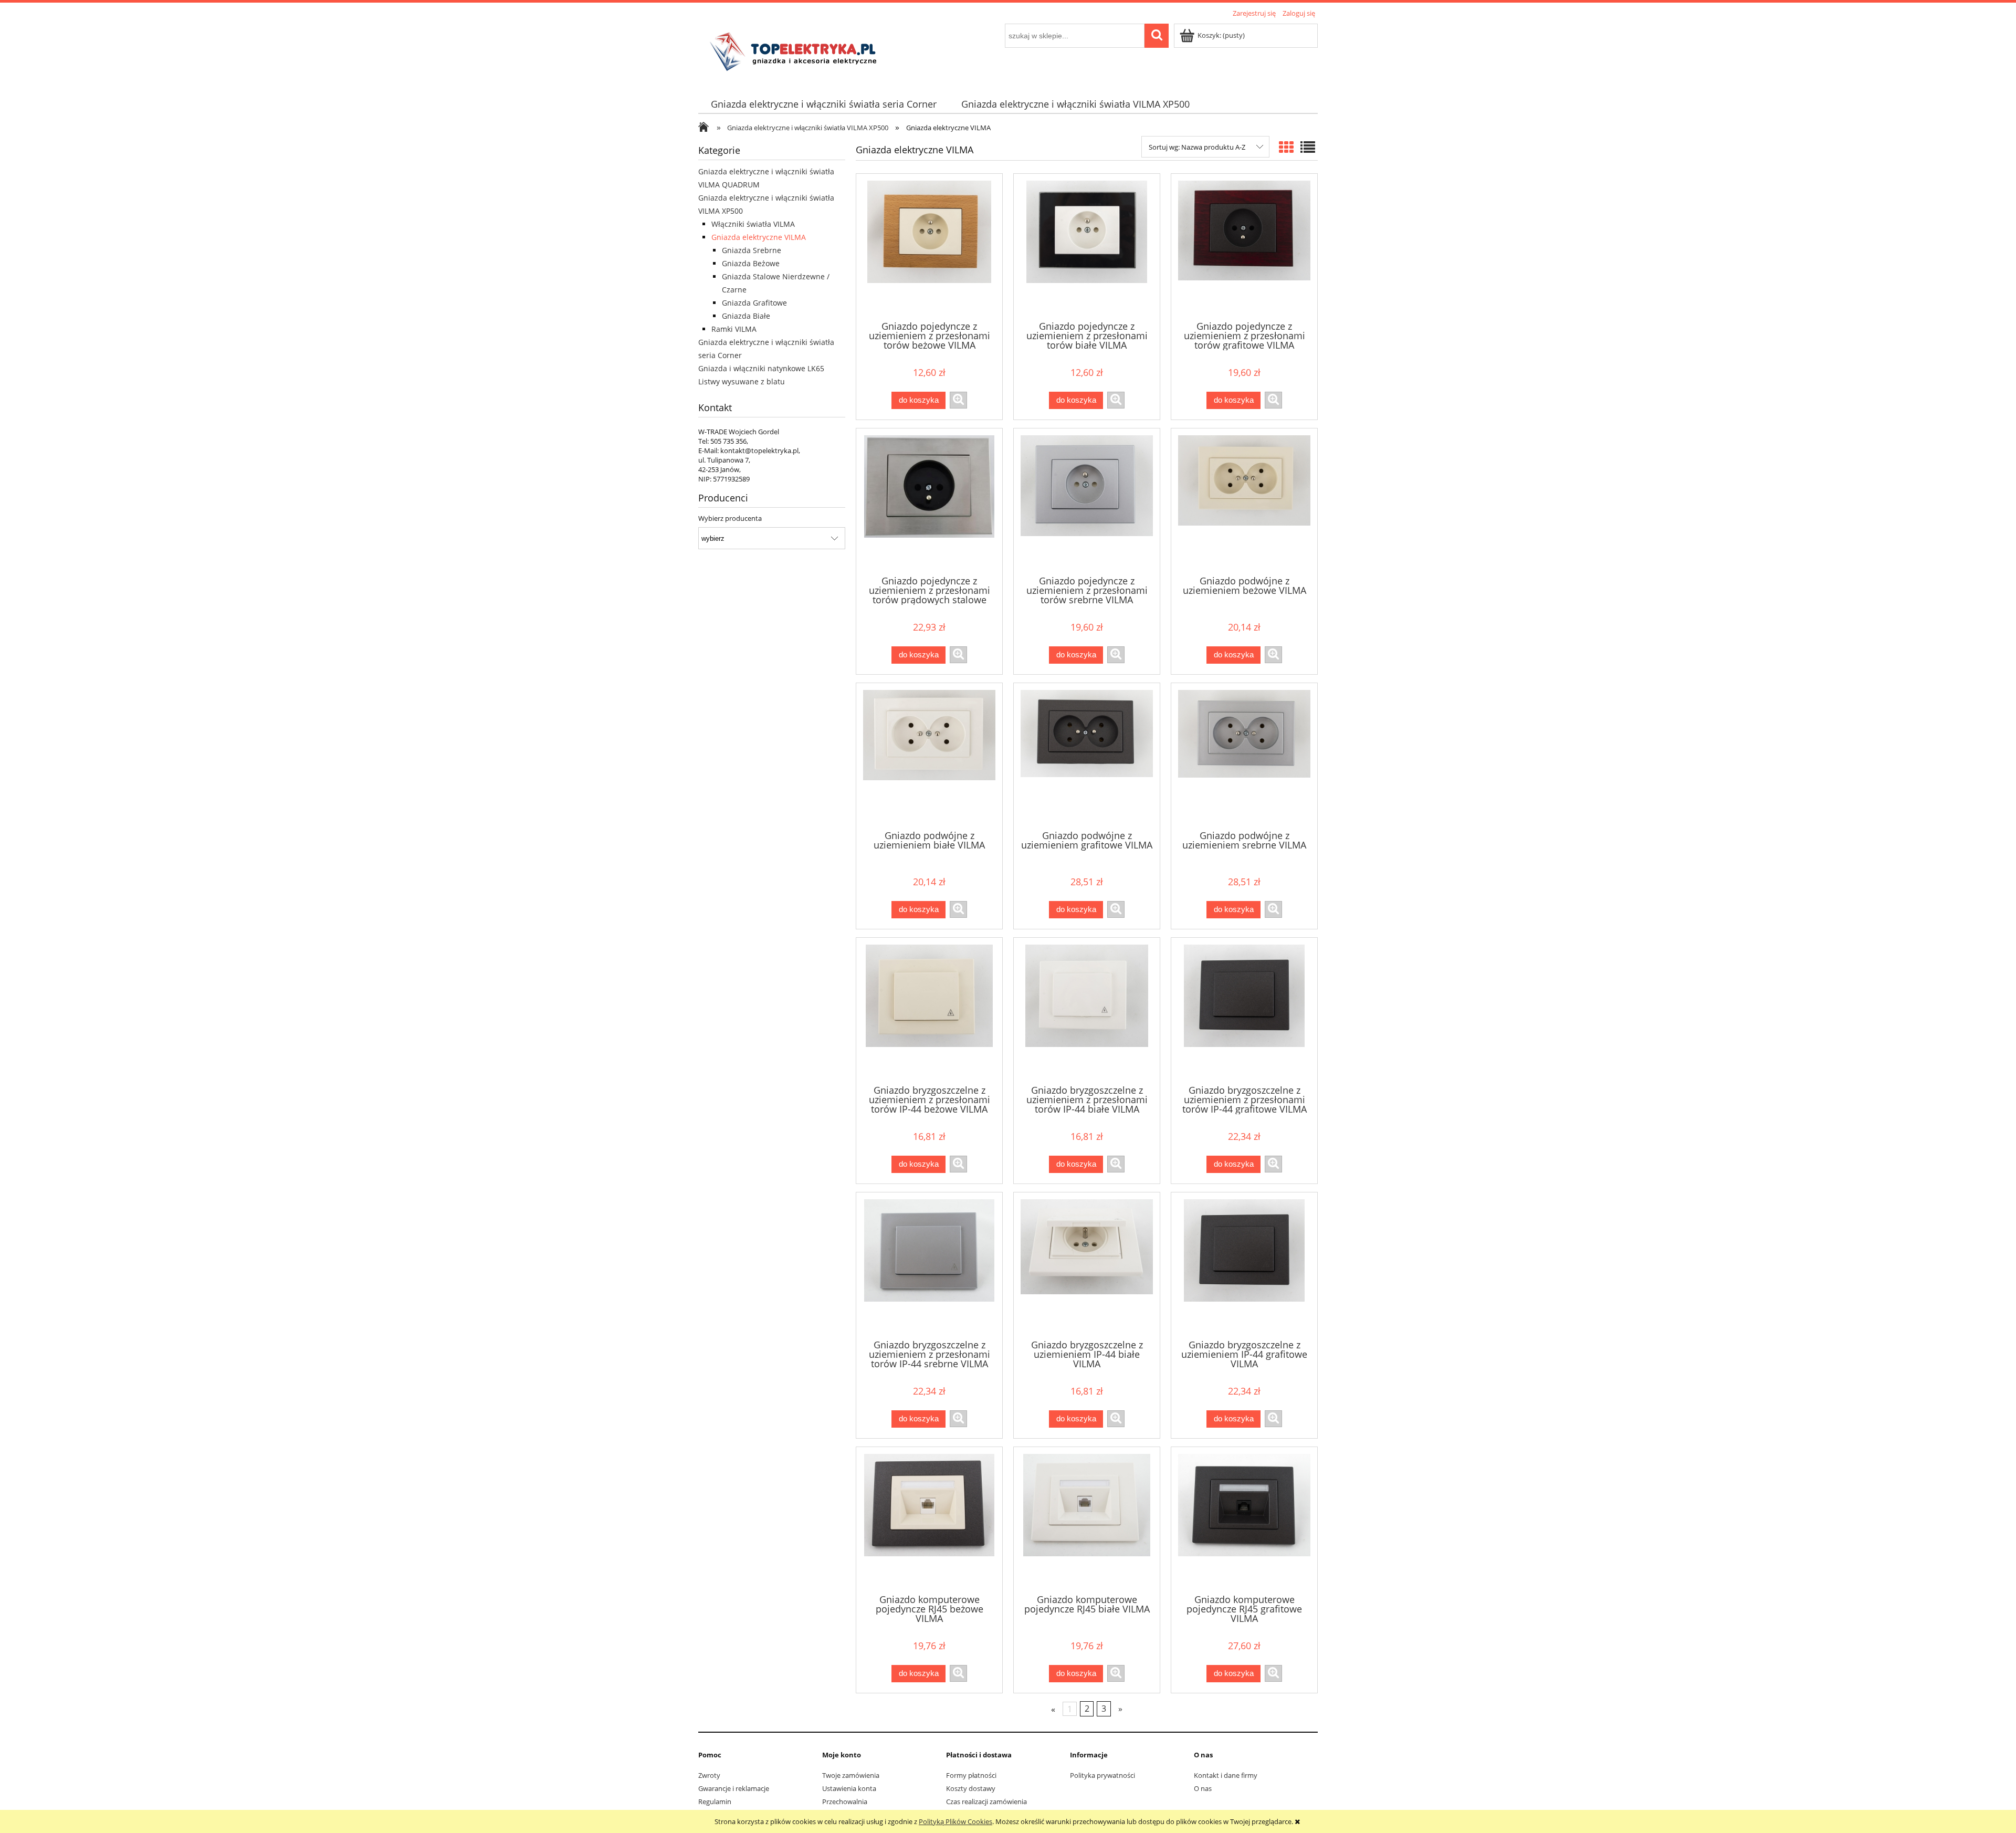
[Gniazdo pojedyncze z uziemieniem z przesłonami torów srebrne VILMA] (1087, 501)
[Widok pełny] (1308, 147)
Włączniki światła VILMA (753, 224)
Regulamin (715, 1801)
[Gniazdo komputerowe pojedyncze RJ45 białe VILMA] (1087, 1520)
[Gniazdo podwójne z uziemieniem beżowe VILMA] (1244, 501)
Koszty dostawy (971, 1788)
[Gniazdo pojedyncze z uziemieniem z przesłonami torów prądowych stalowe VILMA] (929, 501)
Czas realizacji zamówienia (986, 1801)
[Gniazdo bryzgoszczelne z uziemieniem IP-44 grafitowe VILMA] (1244, 1265)
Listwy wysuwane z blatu (742, 381)
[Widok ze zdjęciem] (1286, 147)
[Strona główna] (796, 51)
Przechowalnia (845, 1801)
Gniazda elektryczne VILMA (759, 237)
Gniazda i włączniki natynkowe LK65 (761, 368)
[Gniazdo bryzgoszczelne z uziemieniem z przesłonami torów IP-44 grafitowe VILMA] (1244, 1010)
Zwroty (709, 1775)
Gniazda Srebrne (752, 250)
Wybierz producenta (730, 518)
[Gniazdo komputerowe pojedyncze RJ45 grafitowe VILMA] (1244, 1520)
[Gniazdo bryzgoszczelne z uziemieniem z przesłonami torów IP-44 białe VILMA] (1087, 1010)
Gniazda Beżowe (751, 263)
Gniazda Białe (746, 316)
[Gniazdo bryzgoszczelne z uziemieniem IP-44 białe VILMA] (1087, 1265)
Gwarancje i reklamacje (734, 1788)
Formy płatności (971, 1775)
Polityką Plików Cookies (955, 1821)
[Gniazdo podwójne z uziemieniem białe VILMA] (929, 756)
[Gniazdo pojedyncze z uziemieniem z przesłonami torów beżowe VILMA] (929, 246)
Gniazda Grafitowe (754, 303)
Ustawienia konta (849, 1788)
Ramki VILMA (734, 329)
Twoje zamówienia (851, 1775)
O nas (1203, 1788)
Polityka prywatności (1102, 1775)
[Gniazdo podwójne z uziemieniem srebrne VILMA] (1244, 756)
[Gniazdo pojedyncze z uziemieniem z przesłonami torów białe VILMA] (1087, 246)
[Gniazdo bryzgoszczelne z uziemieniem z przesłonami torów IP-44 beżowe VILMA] (929, 1010)
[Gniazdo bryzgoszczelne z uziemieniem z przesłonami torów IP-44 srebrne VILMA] (929, 1265)
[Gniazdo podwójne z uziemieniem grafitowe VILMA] (1087, 756)
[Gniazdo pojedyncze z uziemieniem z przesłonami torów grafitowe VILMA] (1244, 246)
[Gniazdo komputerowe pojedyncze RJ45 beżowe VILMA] (929, 1520)
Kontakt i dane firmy (1226, 1775)
